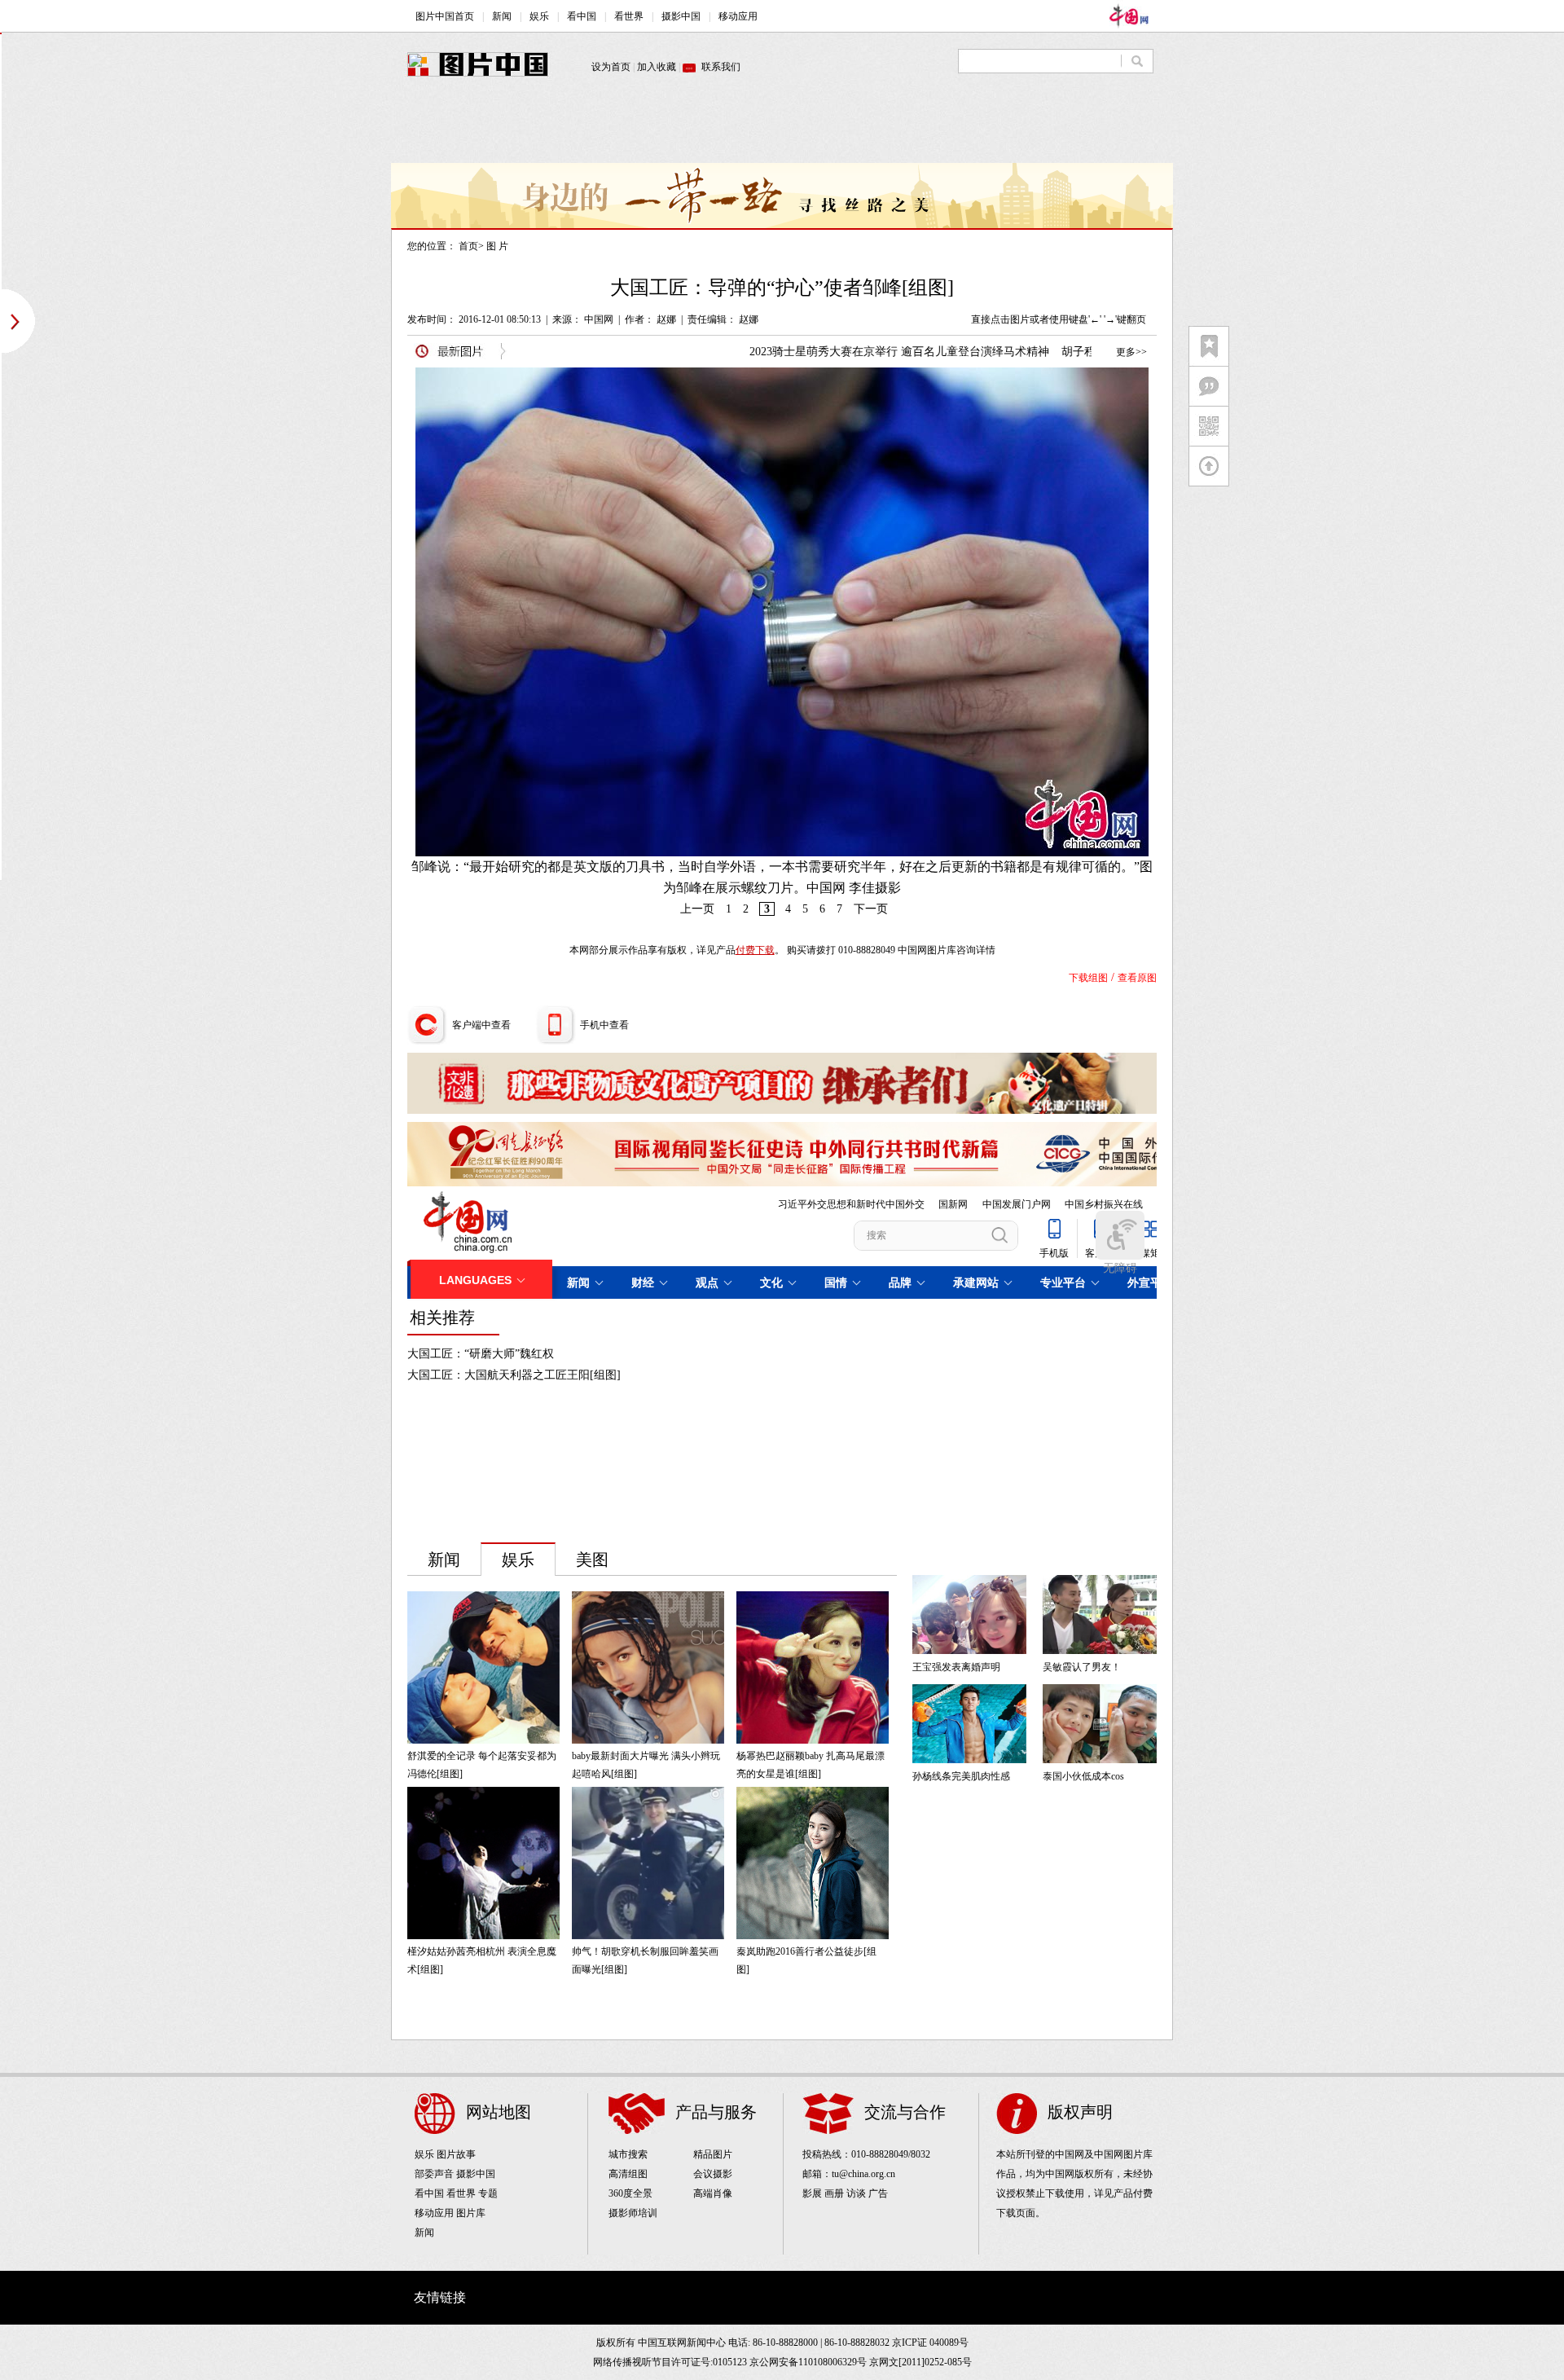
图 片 (497, 246)
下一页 (871, 909)
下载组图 (1088, 978)
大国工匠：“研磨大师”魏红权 (481, 1354)
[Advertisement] (782, 126)
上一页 (697, 909)
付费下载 (755, 950)
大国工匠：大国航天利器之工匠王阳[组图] (514, 1375)
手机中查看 (604, 1025)
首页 (468, 246)
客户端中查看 (481, 1025)
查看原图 (1137, 978)
